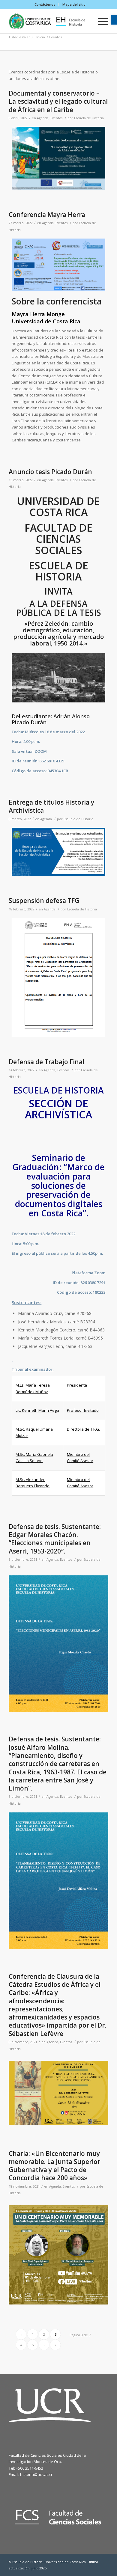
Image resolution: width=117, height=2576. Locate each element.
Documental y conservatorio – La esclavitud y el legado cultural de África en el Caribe (58, 101)
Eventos (56, 118)
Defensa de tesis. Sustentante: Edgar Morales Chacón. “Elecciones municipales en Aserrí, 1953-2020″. (55, 1539)
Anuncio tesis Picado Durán (50, 472)
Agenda (43, 118)
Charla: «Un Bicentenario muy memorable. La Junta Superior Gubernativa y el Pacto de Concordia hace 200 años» (54, 2166)
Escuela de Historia (89, 118)
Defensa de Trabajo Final (46, 1062)
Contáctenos (45, 4)
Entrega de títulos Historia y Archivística (51, 806)
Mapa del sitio (74, 4)
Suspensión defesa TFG (44, 901)
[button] (114, 20)
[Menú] (100, 21)
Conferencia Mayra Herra (47, 215)
